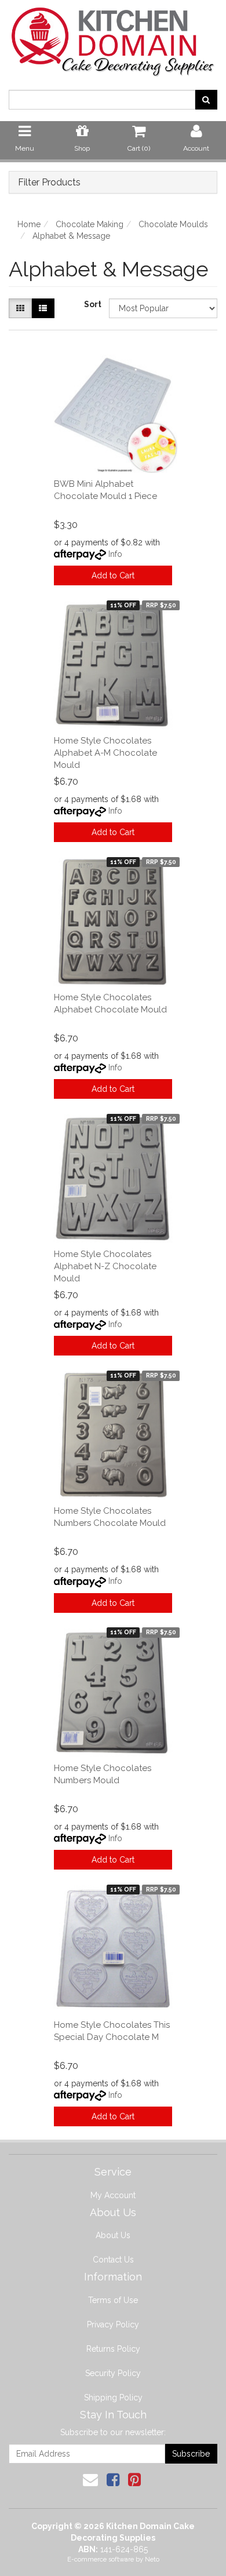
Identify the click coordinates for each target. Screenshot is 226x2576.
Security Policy (113, 2373)
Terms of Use (113, 2300)
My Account (113, 2195)
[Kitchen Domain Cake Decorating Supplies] (113, 38)
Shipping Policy (113, 2398)
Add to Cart (113, 575)
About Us (113, 2235)
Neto (152, 2559)
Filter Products (49, 183)
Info (115, 554)
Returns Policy (113, 2349)
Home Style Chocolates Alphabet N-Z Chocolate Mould (105, 1266)
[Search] (206, 100)
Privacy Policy (113, 2324)
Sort (92, 304)
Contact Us (113, 2260)
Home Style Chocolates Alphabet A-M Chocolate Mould (105, 753)
